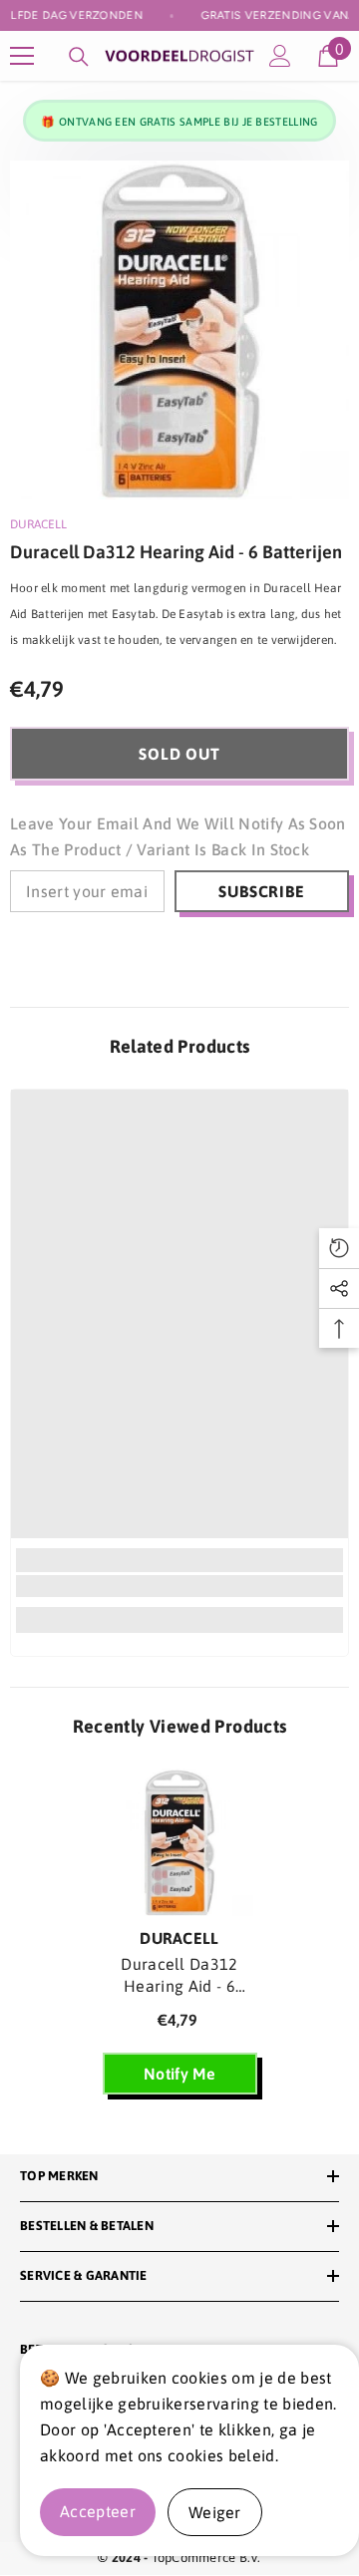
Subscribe (261, 891)
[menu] (22, 56)
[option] (179, 330)
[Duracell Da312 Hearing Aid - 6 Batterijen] (180, 1843)
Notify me (179, 2074)
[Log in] (280, 56)
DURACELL (38, 524)
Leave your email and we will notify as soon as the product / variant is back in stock (178, 836)
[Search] (79, 57)
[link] (179, 1586)
